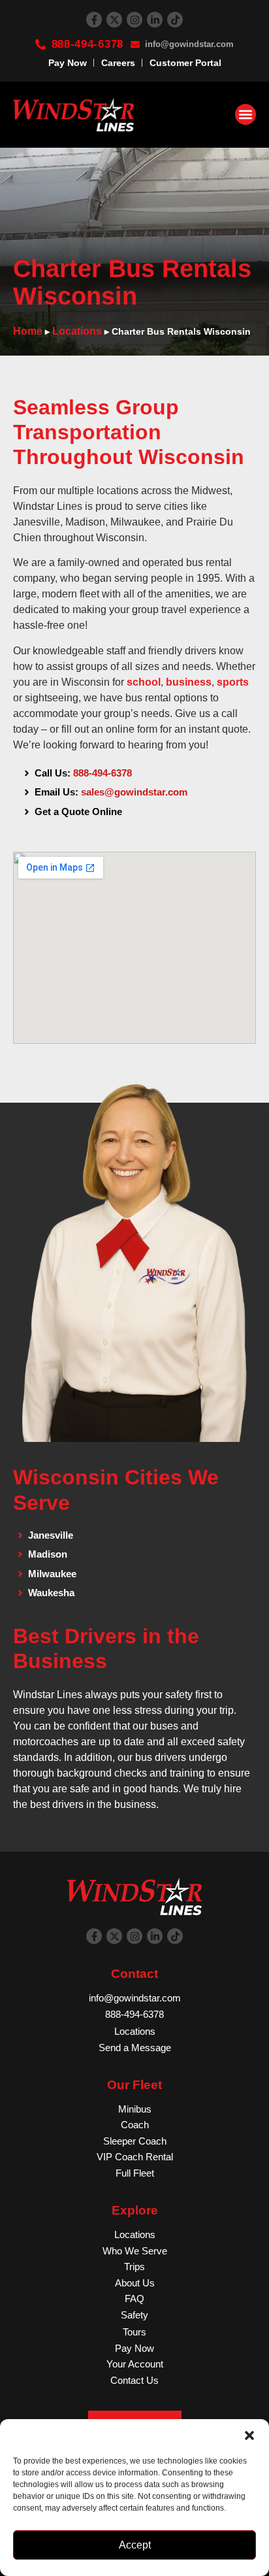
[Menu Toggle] (245, 114)
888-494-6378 (103, 773)
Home (28, 331)
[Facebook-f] (94, 20)
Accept (135, 2545)
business (189, 682)
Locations (77, 331)
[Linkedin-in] (155, 20)
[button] (249, 2435)
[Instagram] (134, 20)
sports (233, 682)
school (144, 682)
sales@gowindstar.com (134, 792)
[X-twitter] (114, 20)
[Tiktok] (175, 20)
